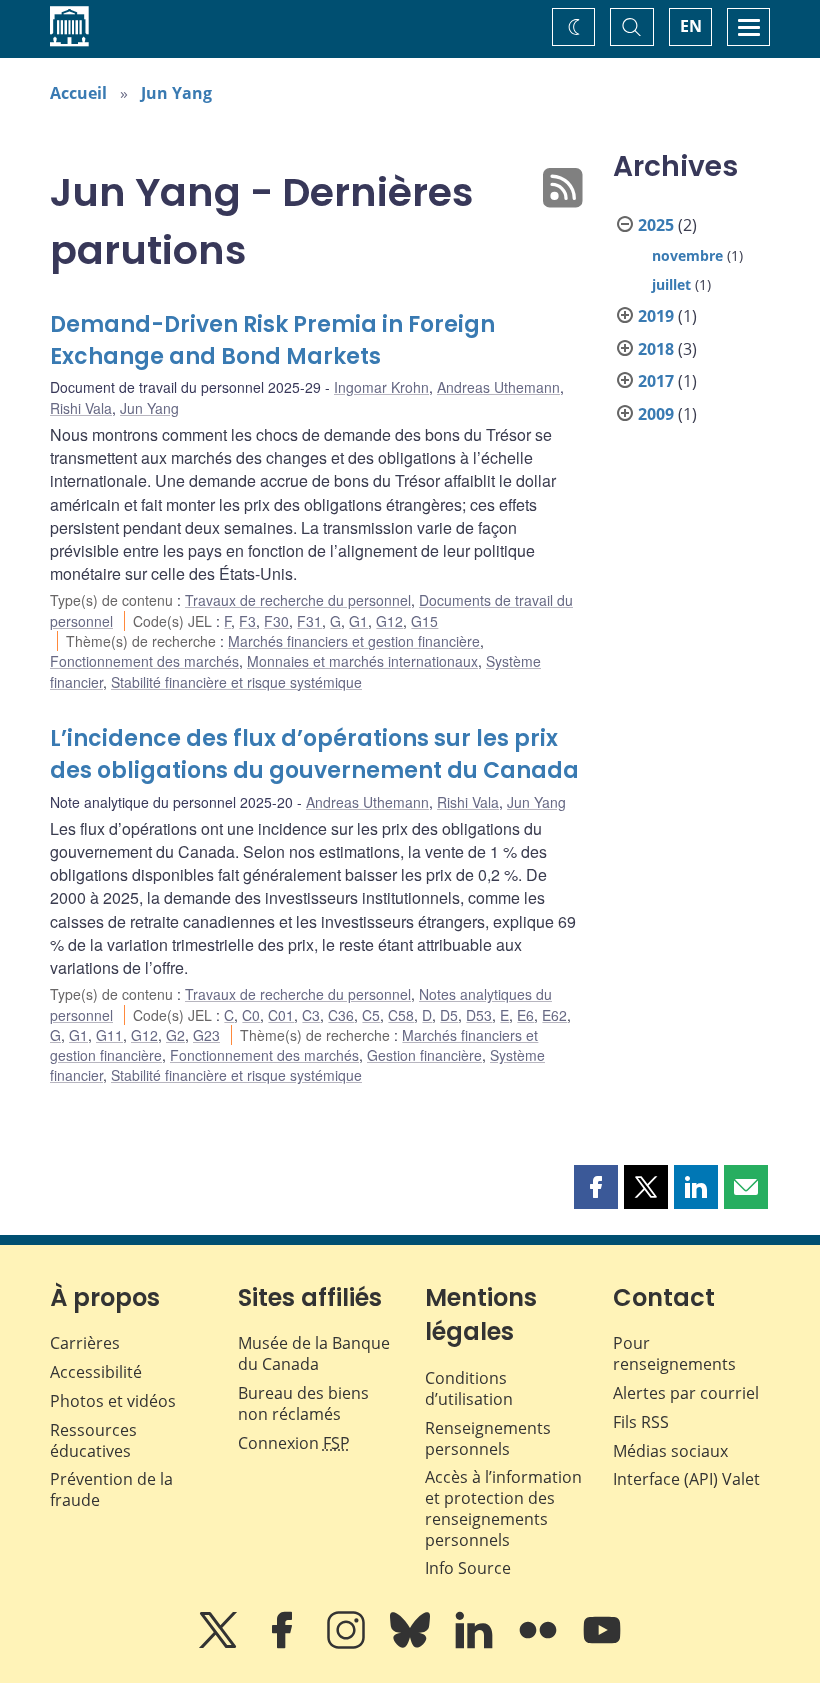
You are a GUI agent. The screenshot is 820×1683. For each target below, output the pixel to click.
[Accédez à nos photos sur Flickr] (540, 1644)
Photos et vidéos (113, 1401)
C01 (281, 1015)
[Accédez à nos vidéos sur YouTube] (602, 1644)
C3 (311, 1015)
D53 (479, 1015)
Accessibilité (96, 1372)
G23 (206, 1035)
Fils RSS (641, 1422)
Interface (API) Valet (686, 1479)
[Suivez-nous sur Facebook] (284, 1644)
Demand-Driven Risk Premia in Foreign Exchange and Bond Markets (272, 340)
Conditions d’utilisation (469, 1388)
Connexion (294, 1443)
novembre (687, 255)
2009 (656, 414)
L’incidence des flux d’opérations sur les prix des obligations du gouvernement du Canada (314, 754)
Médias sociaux (670, 1451)
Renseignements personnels (488, 1438)
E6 (525, 1015)
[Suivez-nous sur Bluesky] (412, 1644)
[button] (596, 1187)
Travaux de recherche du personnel (298, 600)
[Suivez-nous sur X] (220, 1644)
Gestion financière (424, 1055)
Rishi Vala (81, 408)
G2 (175, 1035)
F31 (309, 621)
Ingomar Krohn (381, 387)
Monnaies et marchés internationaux (362, 661)
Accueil (78, 93)
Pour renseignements (674, 1353)
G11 (109, 1035)
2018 (656, 349)
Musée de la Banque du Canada (314, 1353)
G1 (358, 621)
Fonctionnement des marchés (144, 661)
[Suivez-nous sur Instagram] (348, 1644)
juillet (671, 284)
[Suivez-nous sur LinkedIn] (476, 1644)
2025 (656, 225)
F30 (276, 621)
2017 (656, 381)
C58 (401, 1015)
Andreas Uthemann (498, 387)
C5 (371, 1015)
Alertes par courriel (686, 1393)
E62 (554, 1015)
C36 (341, 1015)
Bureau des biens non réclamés (303, 1403)
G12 (389, 621)
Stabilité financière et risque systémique (236, 682)
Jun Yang (176, 93)
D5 (449, 1015)
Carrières (85, 1343)
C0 (251, 1015)
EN (691, 26)
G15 (424, 621)
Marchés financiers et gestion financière (354, 641)
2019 (656, 316)
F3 (247, 621)
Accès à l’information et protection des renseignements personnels (503, 1508)
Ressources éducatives (93, 1440)
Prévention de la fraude (111, 1489)
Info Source (468, 1568)
